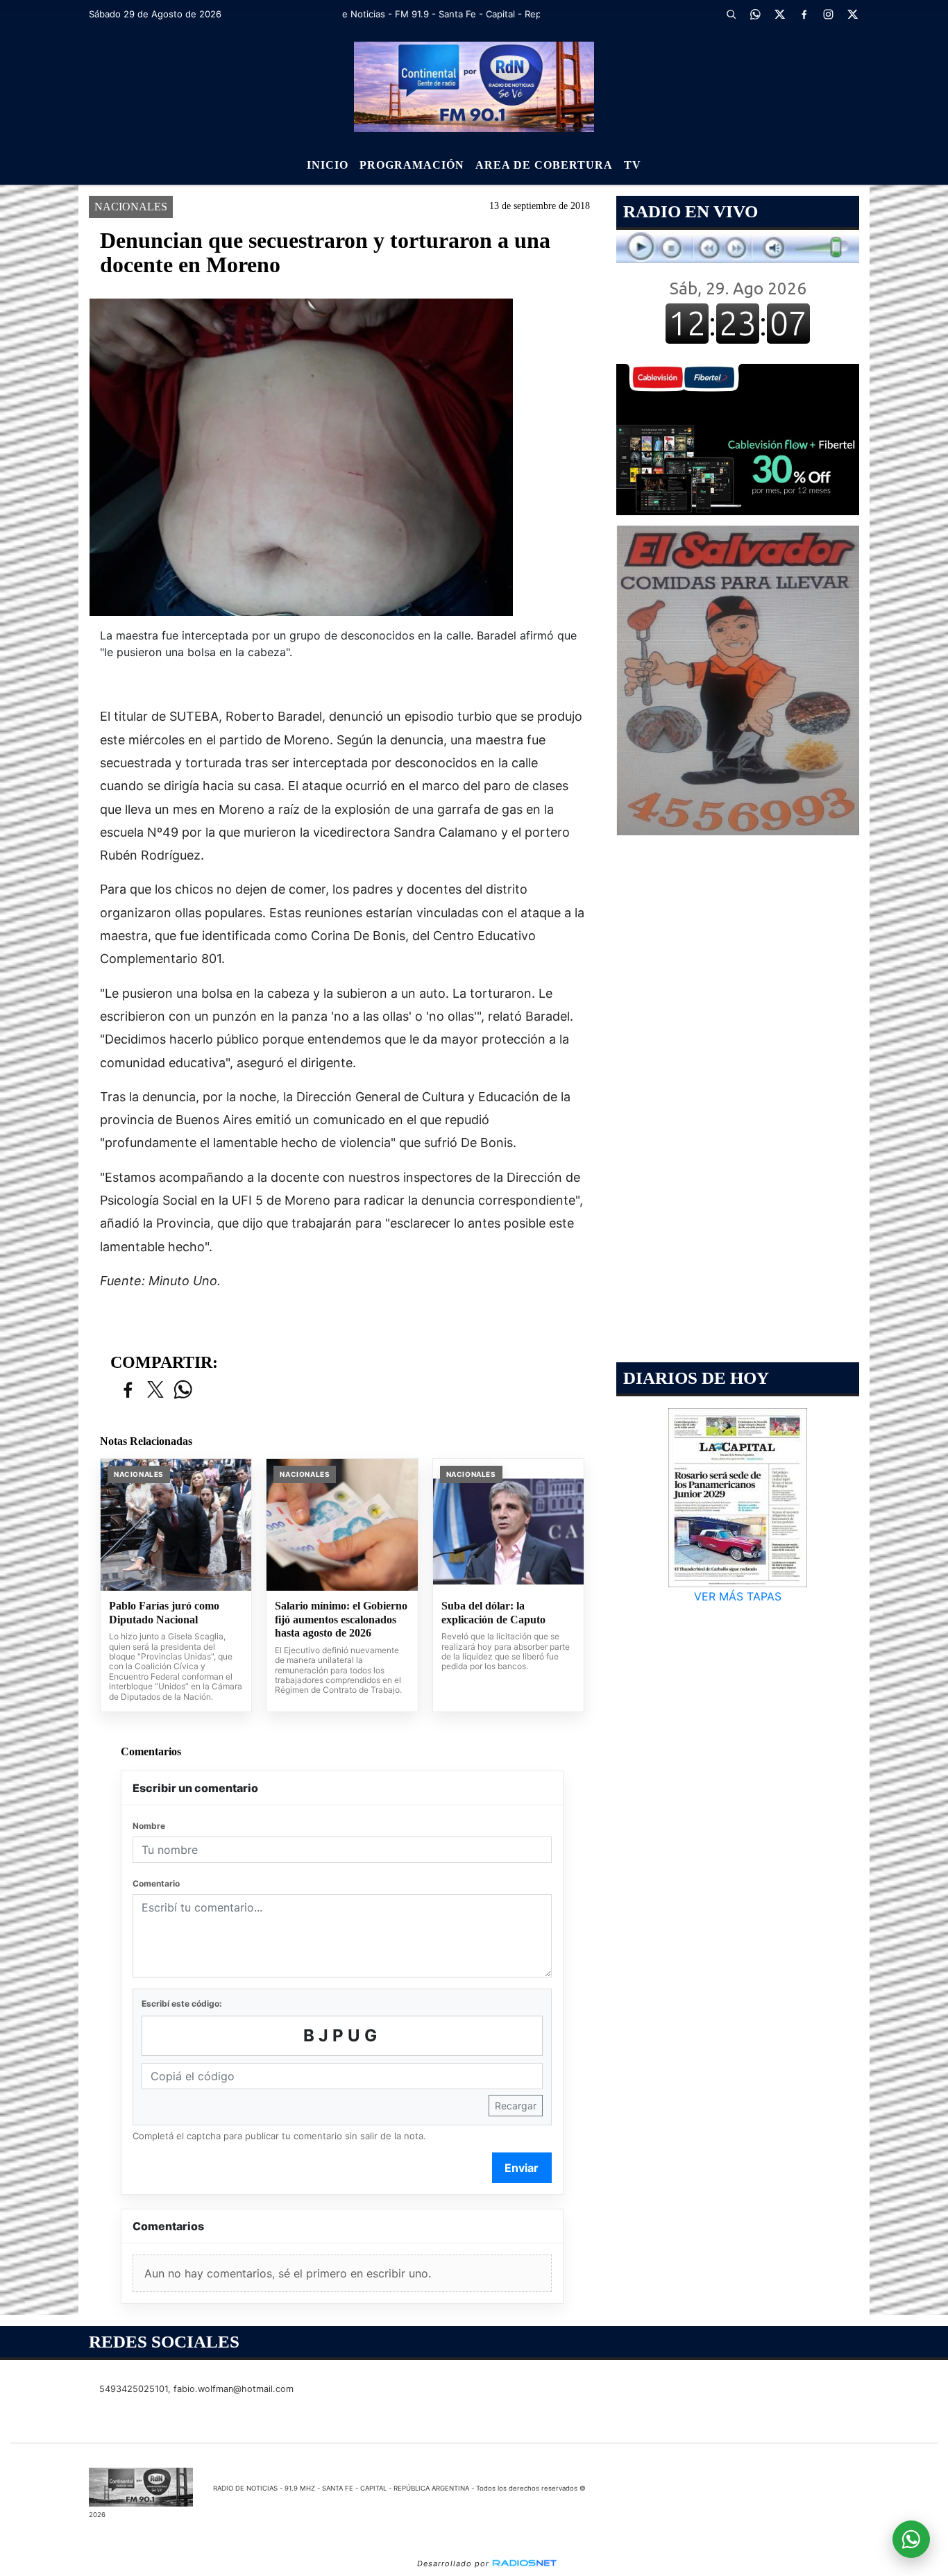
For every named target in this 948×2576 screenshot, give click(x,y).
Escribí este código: (182, 2004)
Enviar (522, 2168)
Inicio (328, 165)
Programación (412, 165)
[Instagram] (828, 14)
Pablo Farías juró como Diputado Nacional (164, 1613)
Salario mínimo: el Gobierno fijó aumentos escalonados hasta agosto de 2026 (341, 1619)
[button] (731, 14)
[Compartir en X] (155, 1390)
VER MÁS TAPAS (738, 1596)
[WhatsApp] (755, 14)
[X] (779, 14)
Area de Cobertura (544, 165)
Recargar (516, 2106)
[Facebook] (804, 14)
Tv (633, 165)
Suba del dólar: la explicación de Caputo (493, 1613)
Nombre (149, 1826)
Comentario (156, 1883)
